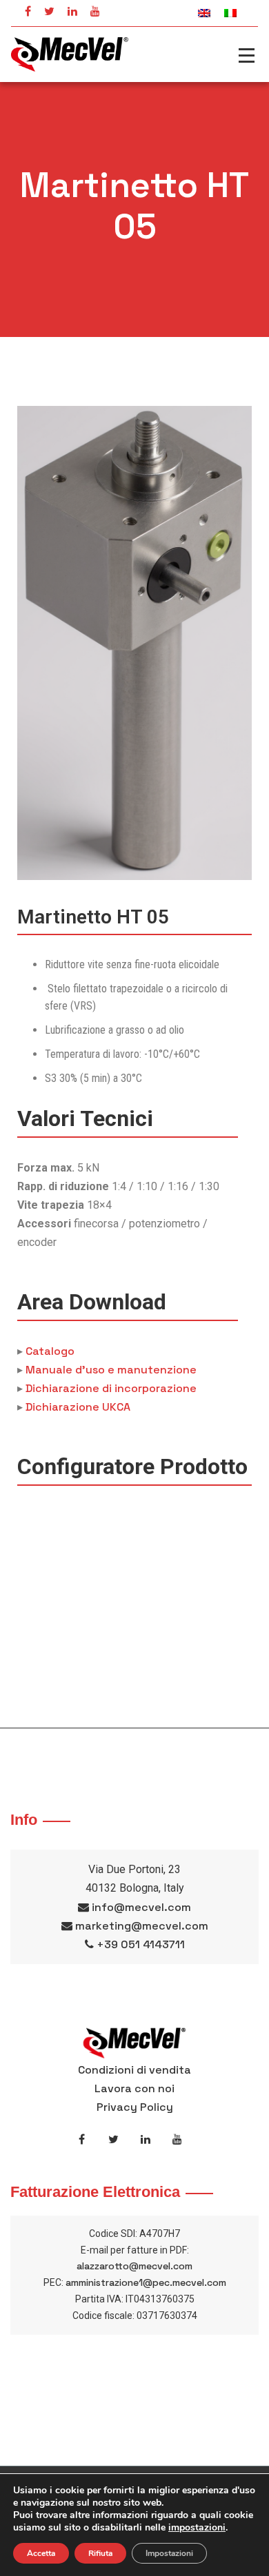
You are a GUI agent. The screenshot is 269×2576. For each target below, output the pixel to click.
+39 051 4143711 (141, 1944)
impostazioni (197, 2528)
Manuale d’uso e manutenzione (111, 1370)
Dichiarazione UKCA (78, 1407)
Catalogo (50, 1351)
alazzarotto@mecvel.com (134, 2266)
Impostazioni (169, 2553)
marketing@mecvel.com (142, 1926)
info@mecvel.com (141, 1907)
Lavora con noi (134, 2088)
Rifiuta (100, 2553)
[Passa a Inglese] (204, 13)
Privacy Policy (135, 2107)
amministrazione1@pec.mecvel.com (146, 2282)
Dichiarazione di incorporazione (111, 1388)
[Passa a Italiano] (230, 13)
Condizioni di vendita (134, 2070)
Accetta (41, 2553)
